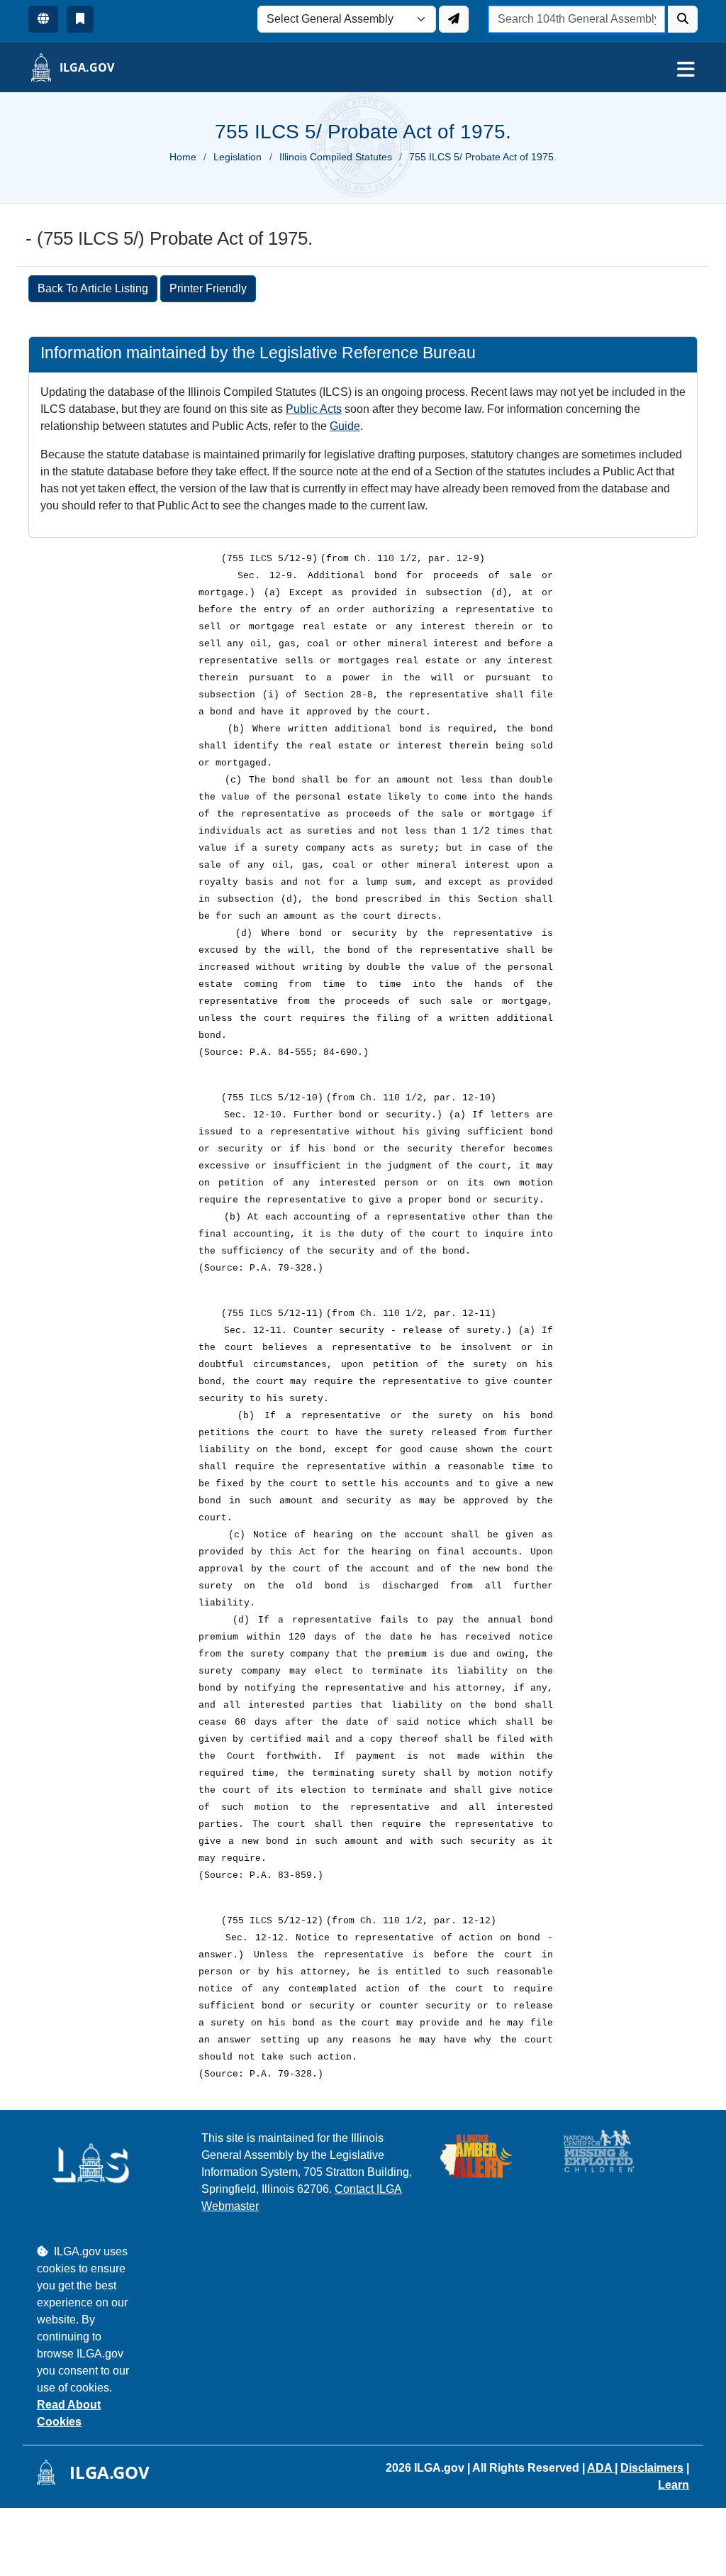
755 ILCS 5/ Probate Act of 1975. (483, 157)
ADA (601, 2468)
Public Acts (314, 409)
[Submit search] (683, 19)
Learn (674, 2485)
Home (183, 157)
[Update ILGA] (454, 19)
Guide (345, 426)
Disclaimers (652, 2468)
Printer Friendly (208, 288)
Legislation (238, 157)
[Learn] (80, 19)
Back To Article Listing (93, 288)
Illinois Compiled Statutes (336, 157)
